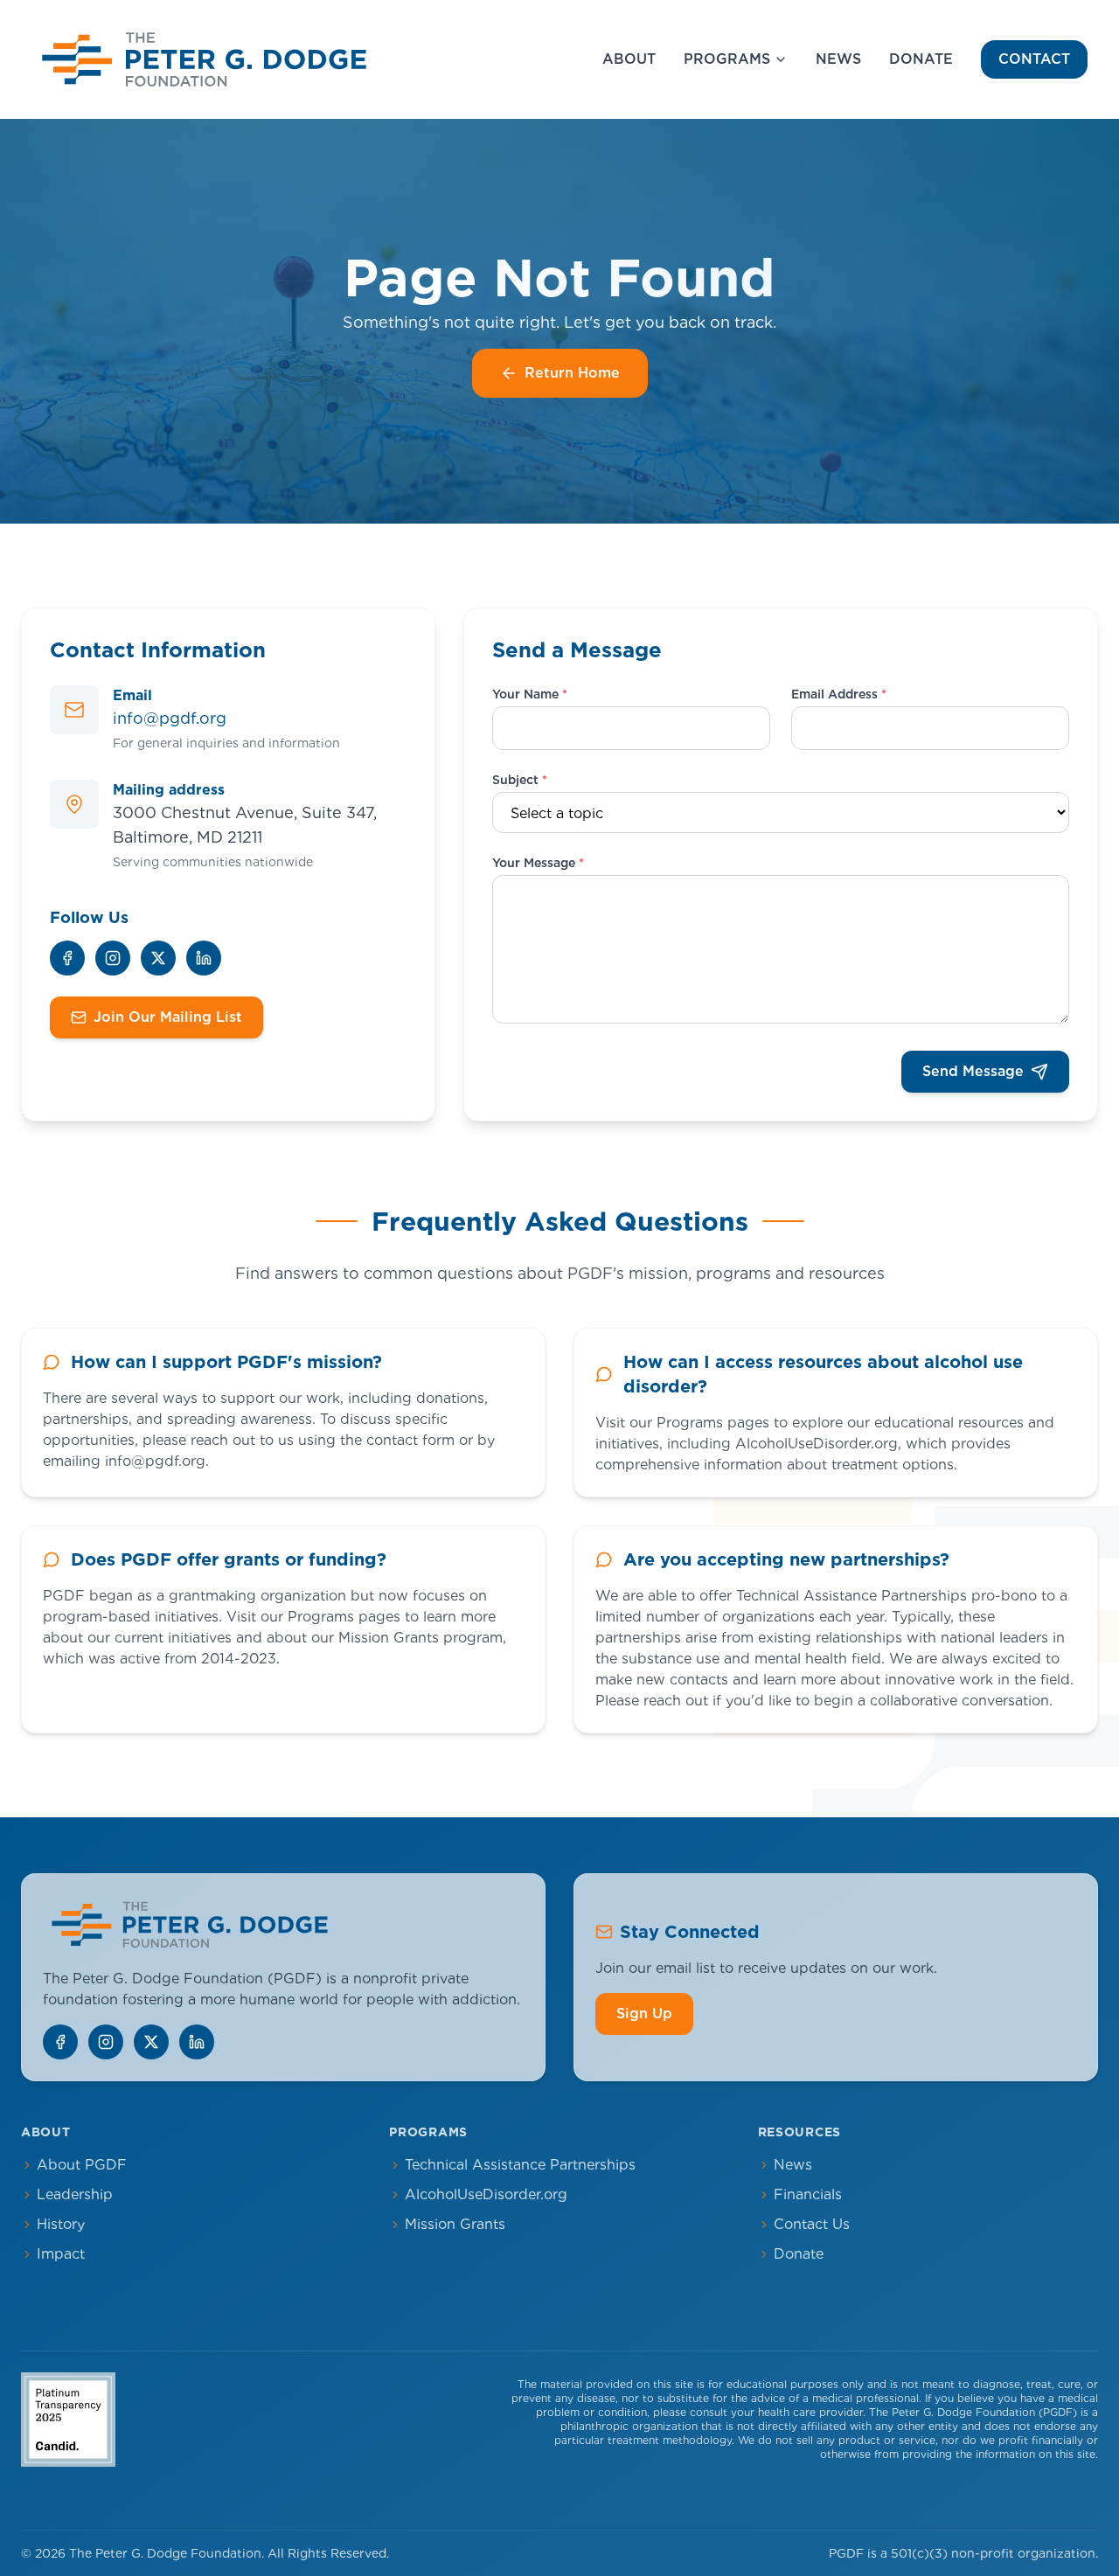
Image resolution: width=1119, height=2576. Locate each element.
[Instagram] (113, 958)
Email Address (839, 694)
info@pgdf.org (170, 718)
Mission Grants (455, 2224)
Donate (921, 59)
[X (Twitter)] (158, 958)
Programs (727, 59)
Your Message (538, 863)
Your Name (530, 694)
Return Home (572, 373)
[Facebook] (67, 958)
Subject (520, 780)
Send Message (973, 1071)
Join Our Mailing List (168, 1017)
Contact (1034, 59)
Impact (61, 2254)
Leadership (75, 2194)
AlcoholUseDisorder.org (486, 2194)
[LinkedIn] (204, 958)
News (838, 59)
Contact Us (812, 2224)
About (629, 59)
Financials (808, 2194)
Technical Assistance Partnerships (520, 2165)
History (61, 2224)
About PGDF (82, 2165)
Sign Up (644, 2014)
